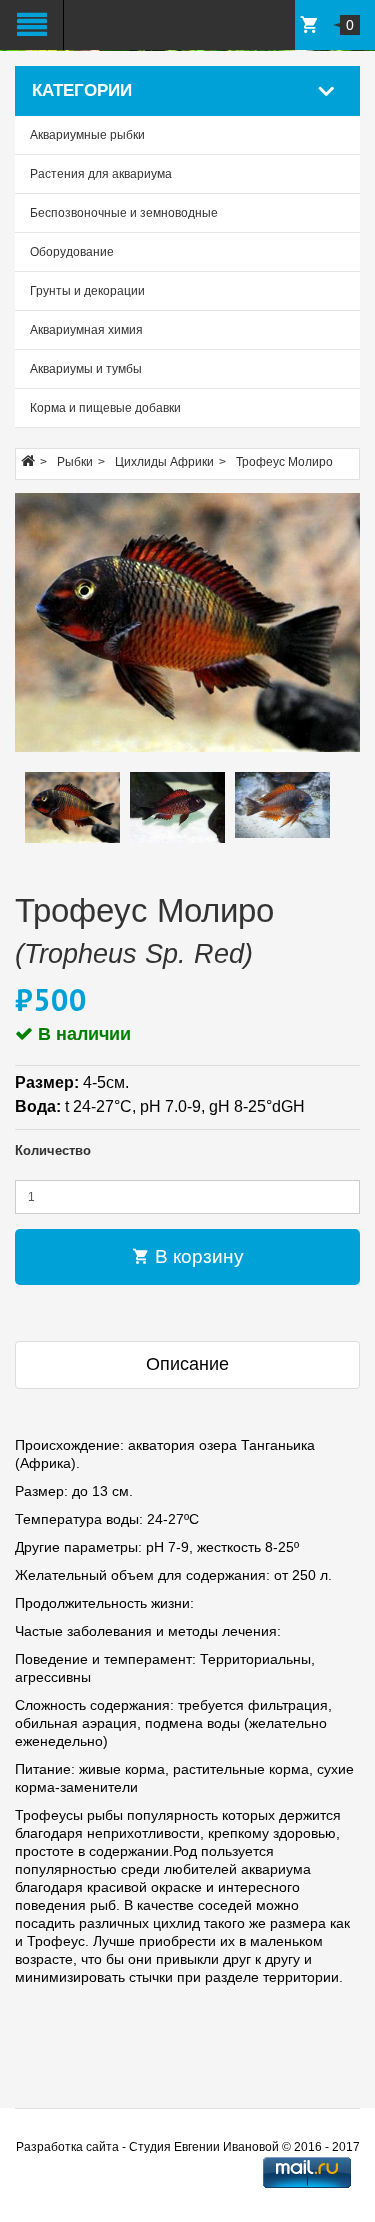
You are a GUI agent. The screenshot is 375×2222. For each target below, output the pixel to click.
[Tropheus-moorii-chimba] (187, 622)
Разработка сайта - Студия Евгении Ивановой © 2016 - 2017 (188, 2147)
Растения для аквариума (101, 174)
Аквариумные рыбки (87, 135)
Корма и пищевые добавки (105, 408)
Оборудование (72, 252)
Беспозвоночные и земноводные (124, 213)
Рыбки (75, 462)
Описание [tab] (187, 1364)
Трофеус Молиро (284, 462)
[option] (72, 807)
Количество (53, 1150)
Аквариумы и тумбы (86, 369)
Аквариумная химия (86, 330)
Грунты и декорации (87, 291)
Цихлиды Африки (164, 462)
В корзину (197, 1256)
